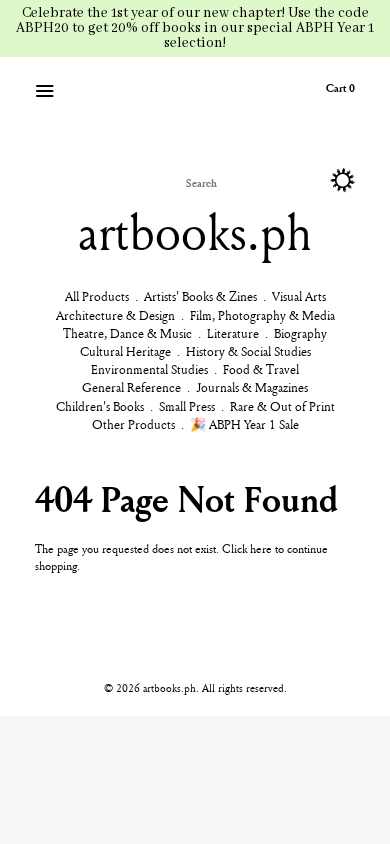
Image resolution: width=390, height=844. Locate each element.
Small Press (187, 406)
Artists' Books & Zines (200, 296)
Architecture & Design (115, 315)
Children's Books (100, 406)
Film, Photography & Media (262, 315)
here (261, 548)
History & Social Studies (248, 351)
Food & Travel (261, 369)
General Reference (131, 387)
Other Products (133, 424)
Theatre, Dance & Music (127, 333)
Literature (233, 333)
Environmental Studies (149, 369)
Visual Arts (299, 296)
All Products (97, 296)
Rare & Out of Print (282, 406)
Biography (300, 333)
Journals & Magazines (252, 387)
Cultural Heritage (125, 351)
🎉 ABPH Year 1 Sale (244, 424)
